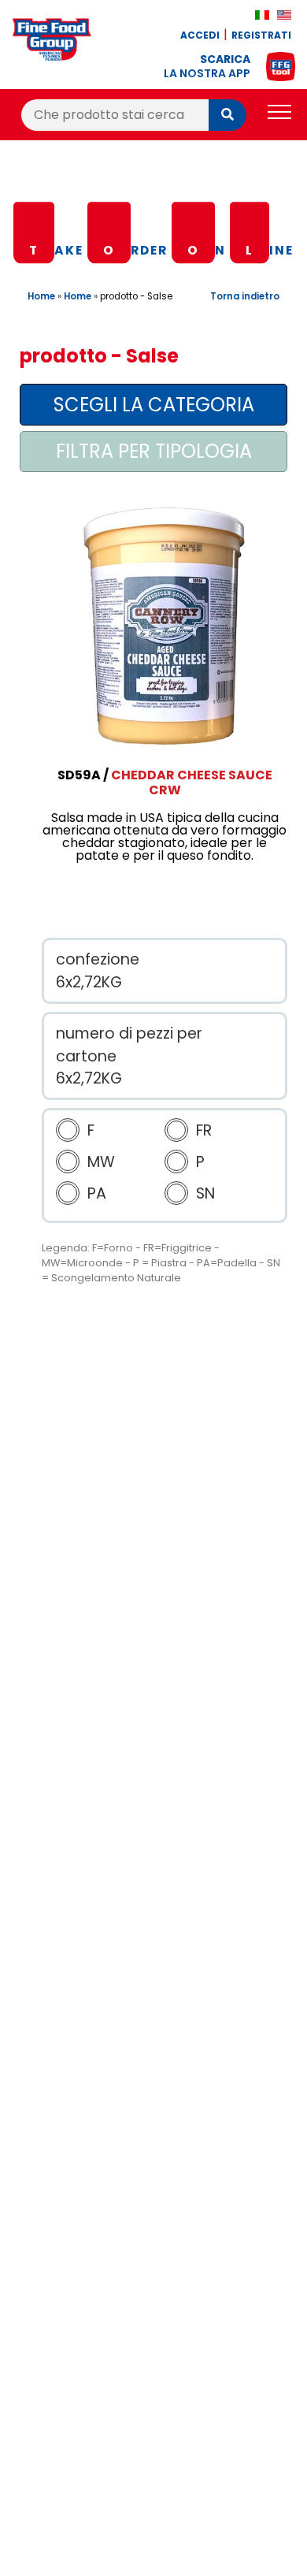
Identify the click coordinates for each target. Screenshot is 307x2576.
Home (41, 296)
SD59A (79, 775)
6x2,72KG (89, 982)
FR (204, 1130)
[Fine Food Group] (52, 42)
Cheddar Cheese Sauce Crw (192, 782)
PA (97, 1193)
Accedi (200, 35)
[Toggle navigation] (279, 115)
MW (101, 1162)
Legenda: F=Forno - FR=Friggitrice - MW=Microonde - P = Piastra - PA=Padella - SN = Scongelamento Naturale (161, 1263)
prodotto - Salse (136, 296)
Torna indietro (245, 296)
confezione (98, 959)
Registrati (261, 35)
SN (205, 1193)
